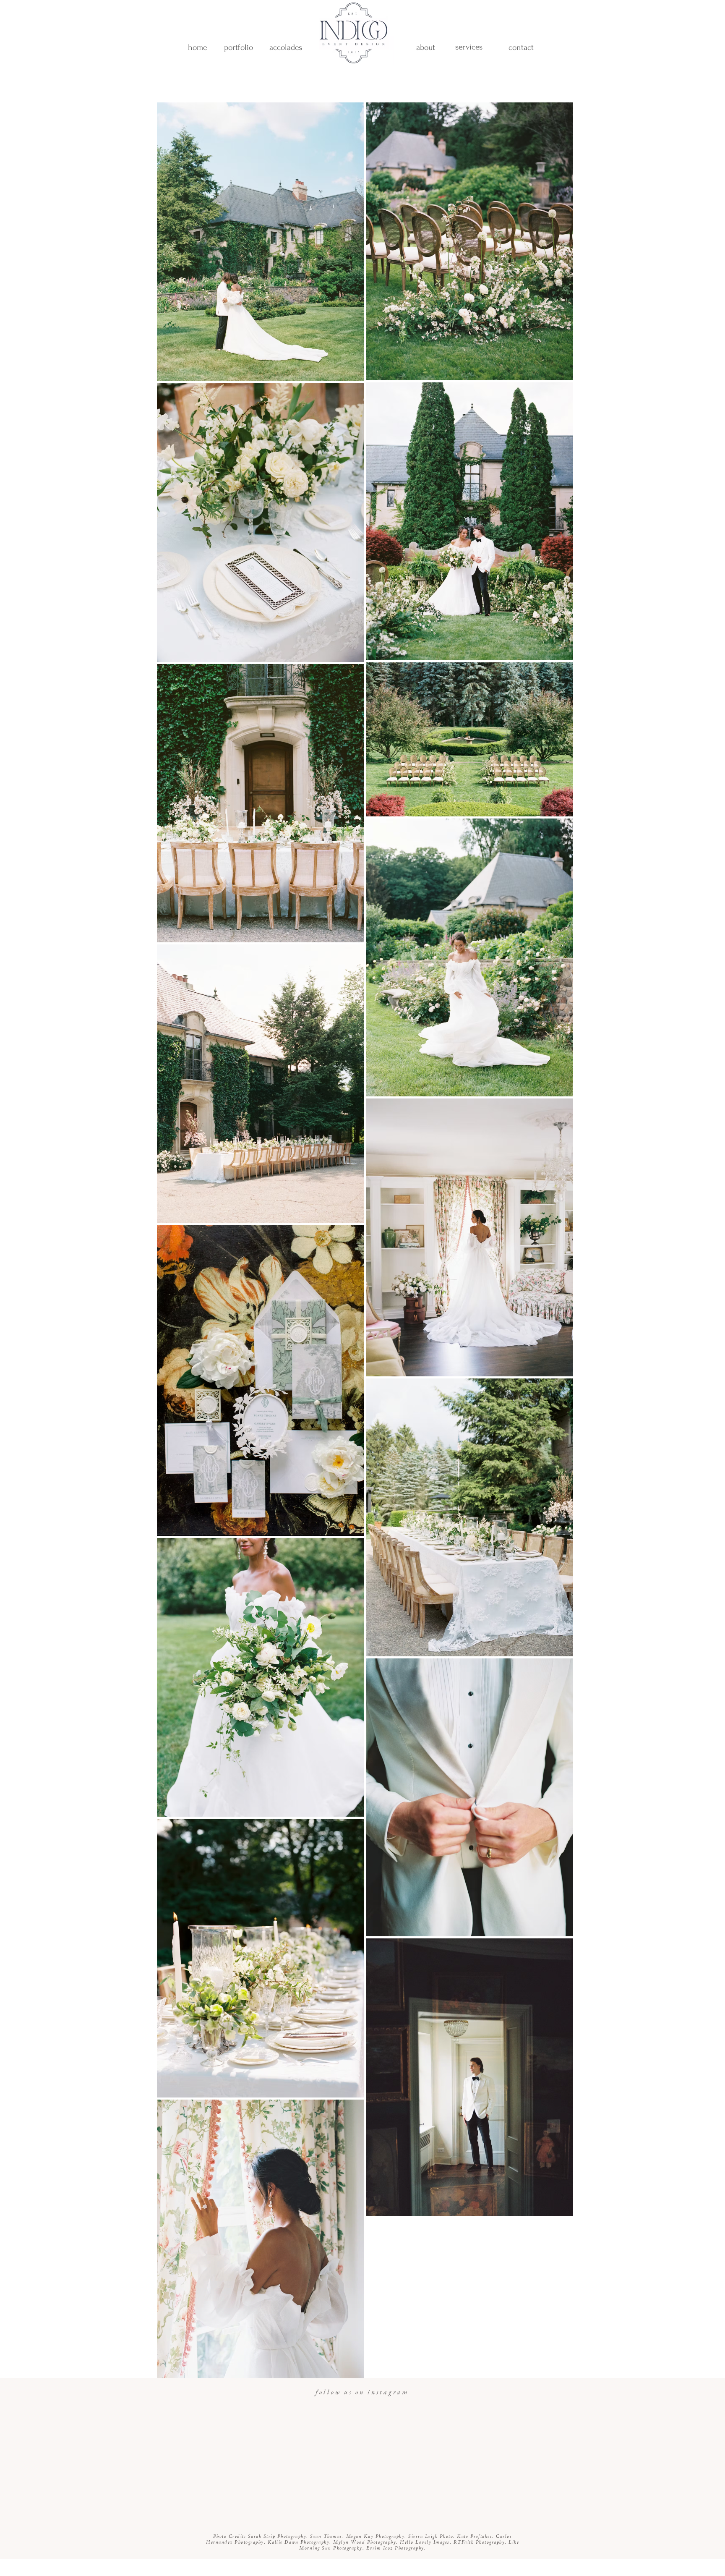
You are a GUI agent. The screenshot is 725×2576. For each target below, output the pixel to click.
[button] (286, 47)
